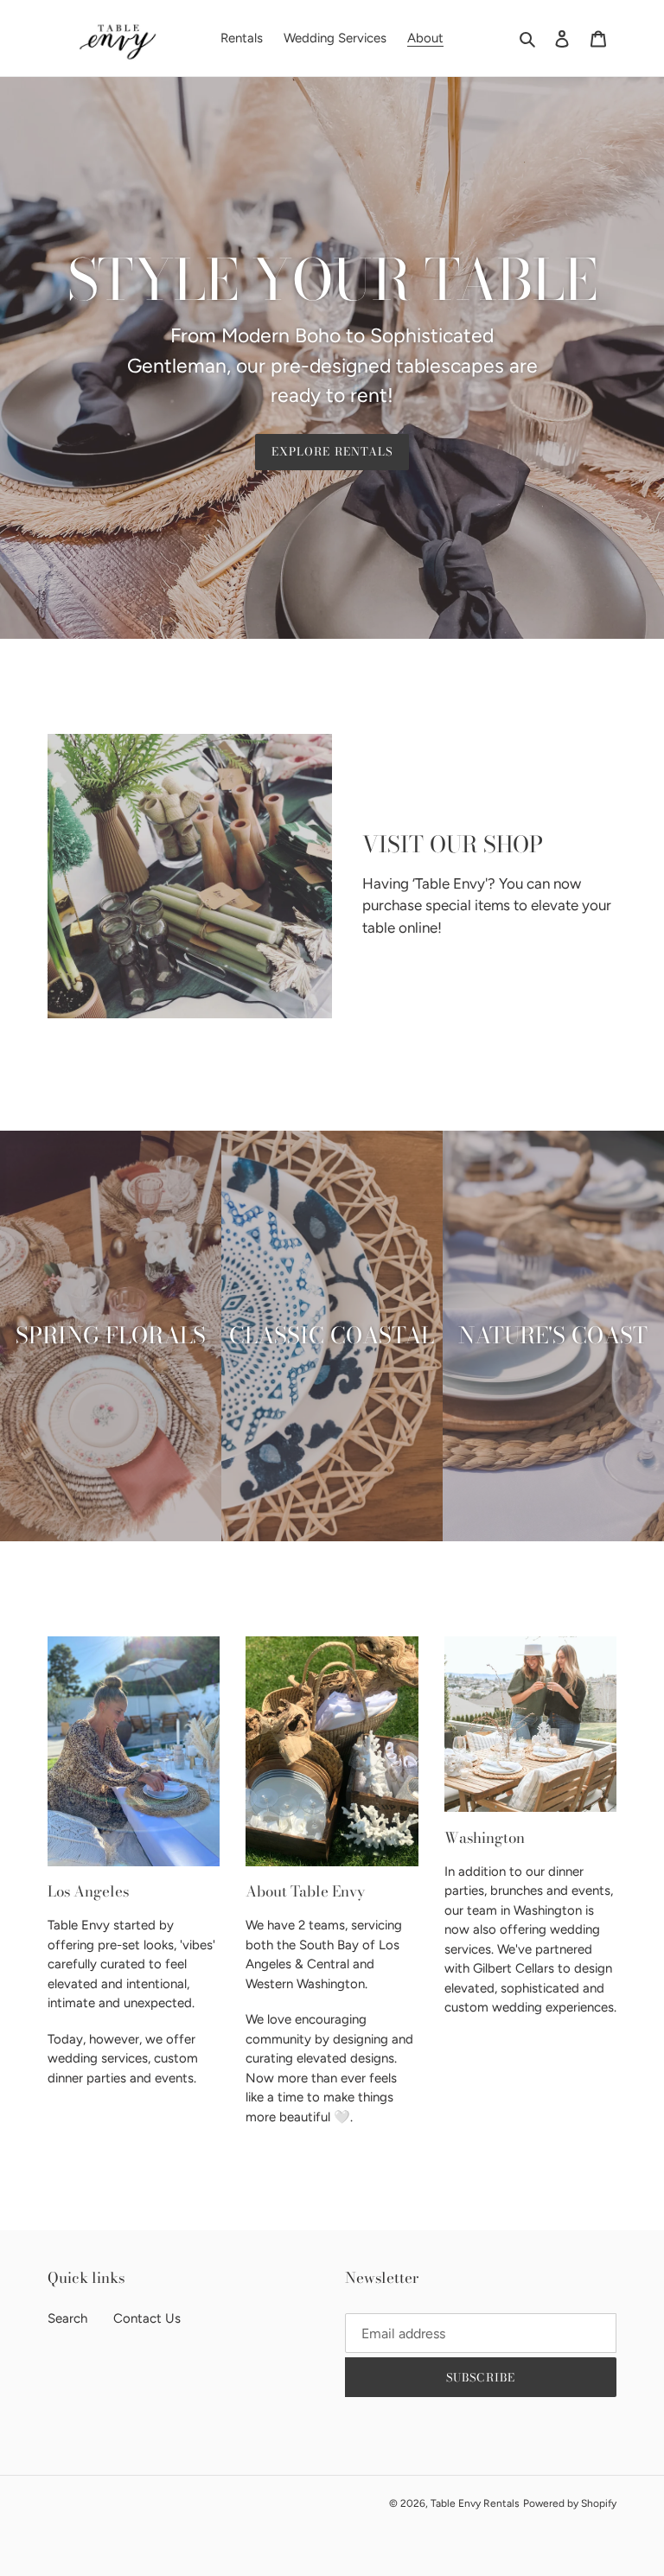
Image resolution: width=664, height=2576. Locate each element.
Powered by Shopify (570, 2503)
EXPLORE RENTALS (332, 451)
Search (67, 2318)
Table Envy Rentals (475, 2503)
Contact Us (147, 2318)
